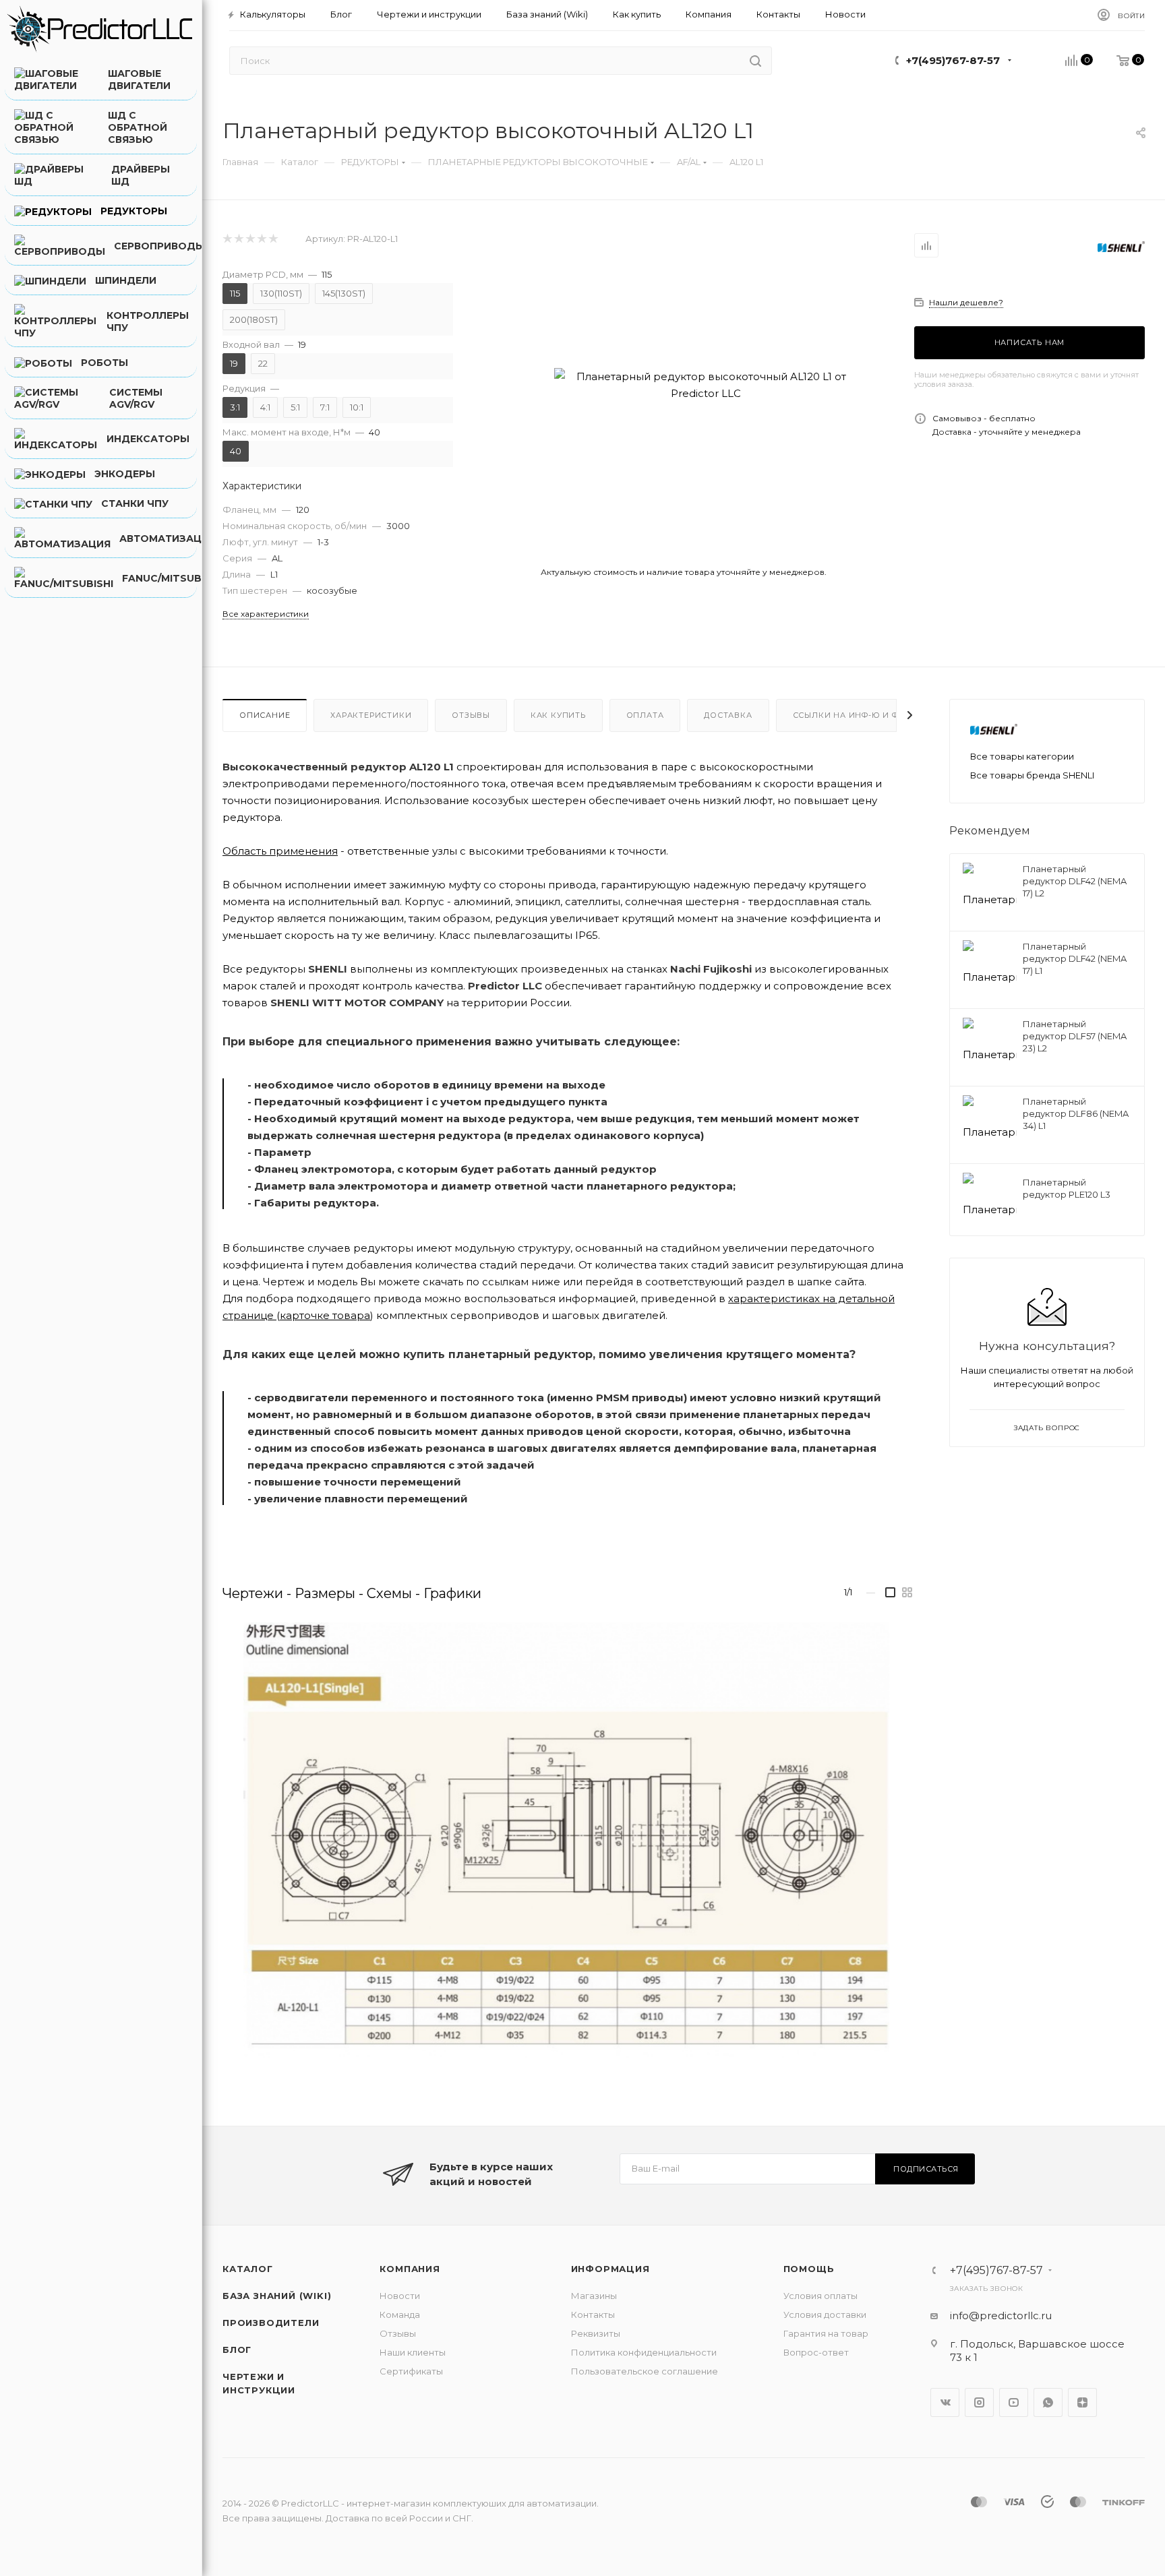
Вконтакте (945, 2402)
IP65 (587, 935)
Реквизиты (596, 2333)
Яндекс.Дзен (1082, 2402)
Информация (610, 2269)
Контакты (593, 2314)
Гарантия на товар (826, 2333)
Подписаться (926, 2169)
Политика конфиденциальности (644, 2352)
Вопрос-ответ (816, 2352)
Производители (271, 2323)
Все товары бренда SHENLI (1032, 775)
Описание (265, 715)
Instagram (979, 2402)
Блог (237, 2350)
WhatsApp (1048, 2402)
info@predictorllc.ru (1001, 2316)
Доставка (728, 715)
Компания (410, 2269)
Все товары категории (1022, 756)
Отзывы (471, 715)
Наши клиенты (413, 2352)
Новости (400, 2296)
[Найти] (755, 61)
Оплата (645, 715)
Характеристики (371, 715)
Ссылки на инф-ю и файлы (859, 715)
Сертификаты (411, 2371)
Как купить (558, 715)
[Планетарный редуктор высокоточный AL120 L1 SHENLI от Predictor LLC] (706, 385)
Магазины (594, 2296)
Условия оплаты (820, 2296)
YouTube (1014, 2402)
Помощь (809, 2269)
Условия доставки (825, 2314)
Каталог (248, 2269)
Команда (400, 2314)
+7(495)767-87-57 (953, 60)
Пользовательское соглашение (645, 2371)
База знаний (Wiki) (277, 2296)
